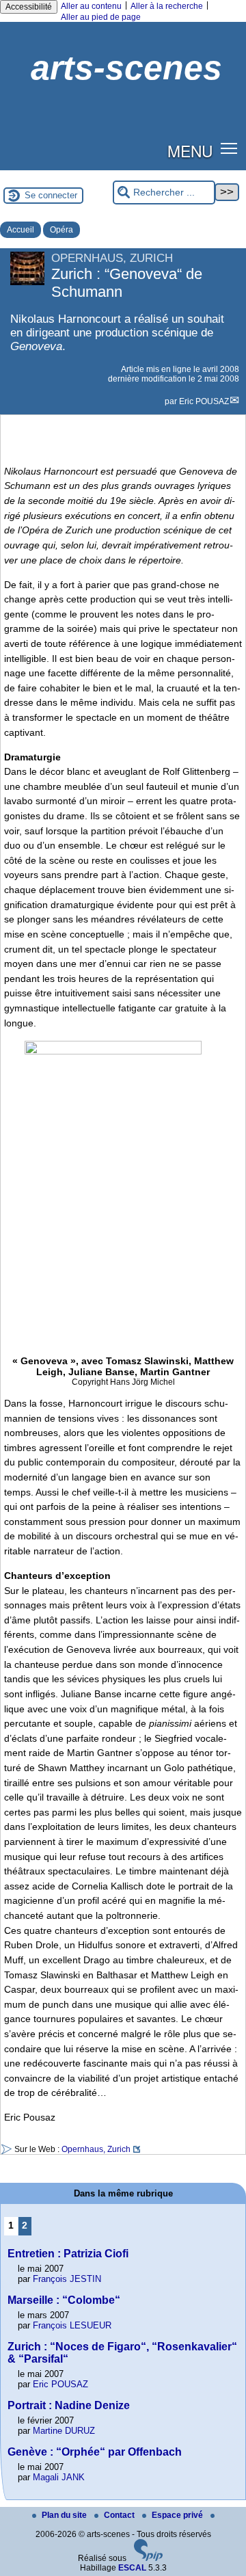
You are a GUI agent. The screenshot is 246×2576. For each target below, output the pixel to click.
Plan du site (65, 2515)
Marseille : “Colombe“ (64, 2300)
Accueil (20, 230)
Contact (120, 2515)
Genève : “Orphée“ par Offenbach (95, 2452)
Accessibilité (29, 7)
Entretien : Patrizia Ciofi (68, 2254)
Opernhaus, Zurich (96, 2149)
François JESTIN (67, 2279)
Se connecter (51, 195)
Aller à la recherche (167, 6)
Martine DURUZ (64, 2431)
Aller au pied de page (101, 17)
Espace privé (178, 2515)
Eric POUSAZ (204, 401)
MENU (190, 150)
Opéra (61, 230)
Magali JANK (59, 2477)
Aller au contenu (91, 6)
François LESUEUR (72, 2325)
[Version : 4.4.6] (148, 2558)
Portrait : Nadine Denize (69, 2405)
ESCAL (132, 2568)
